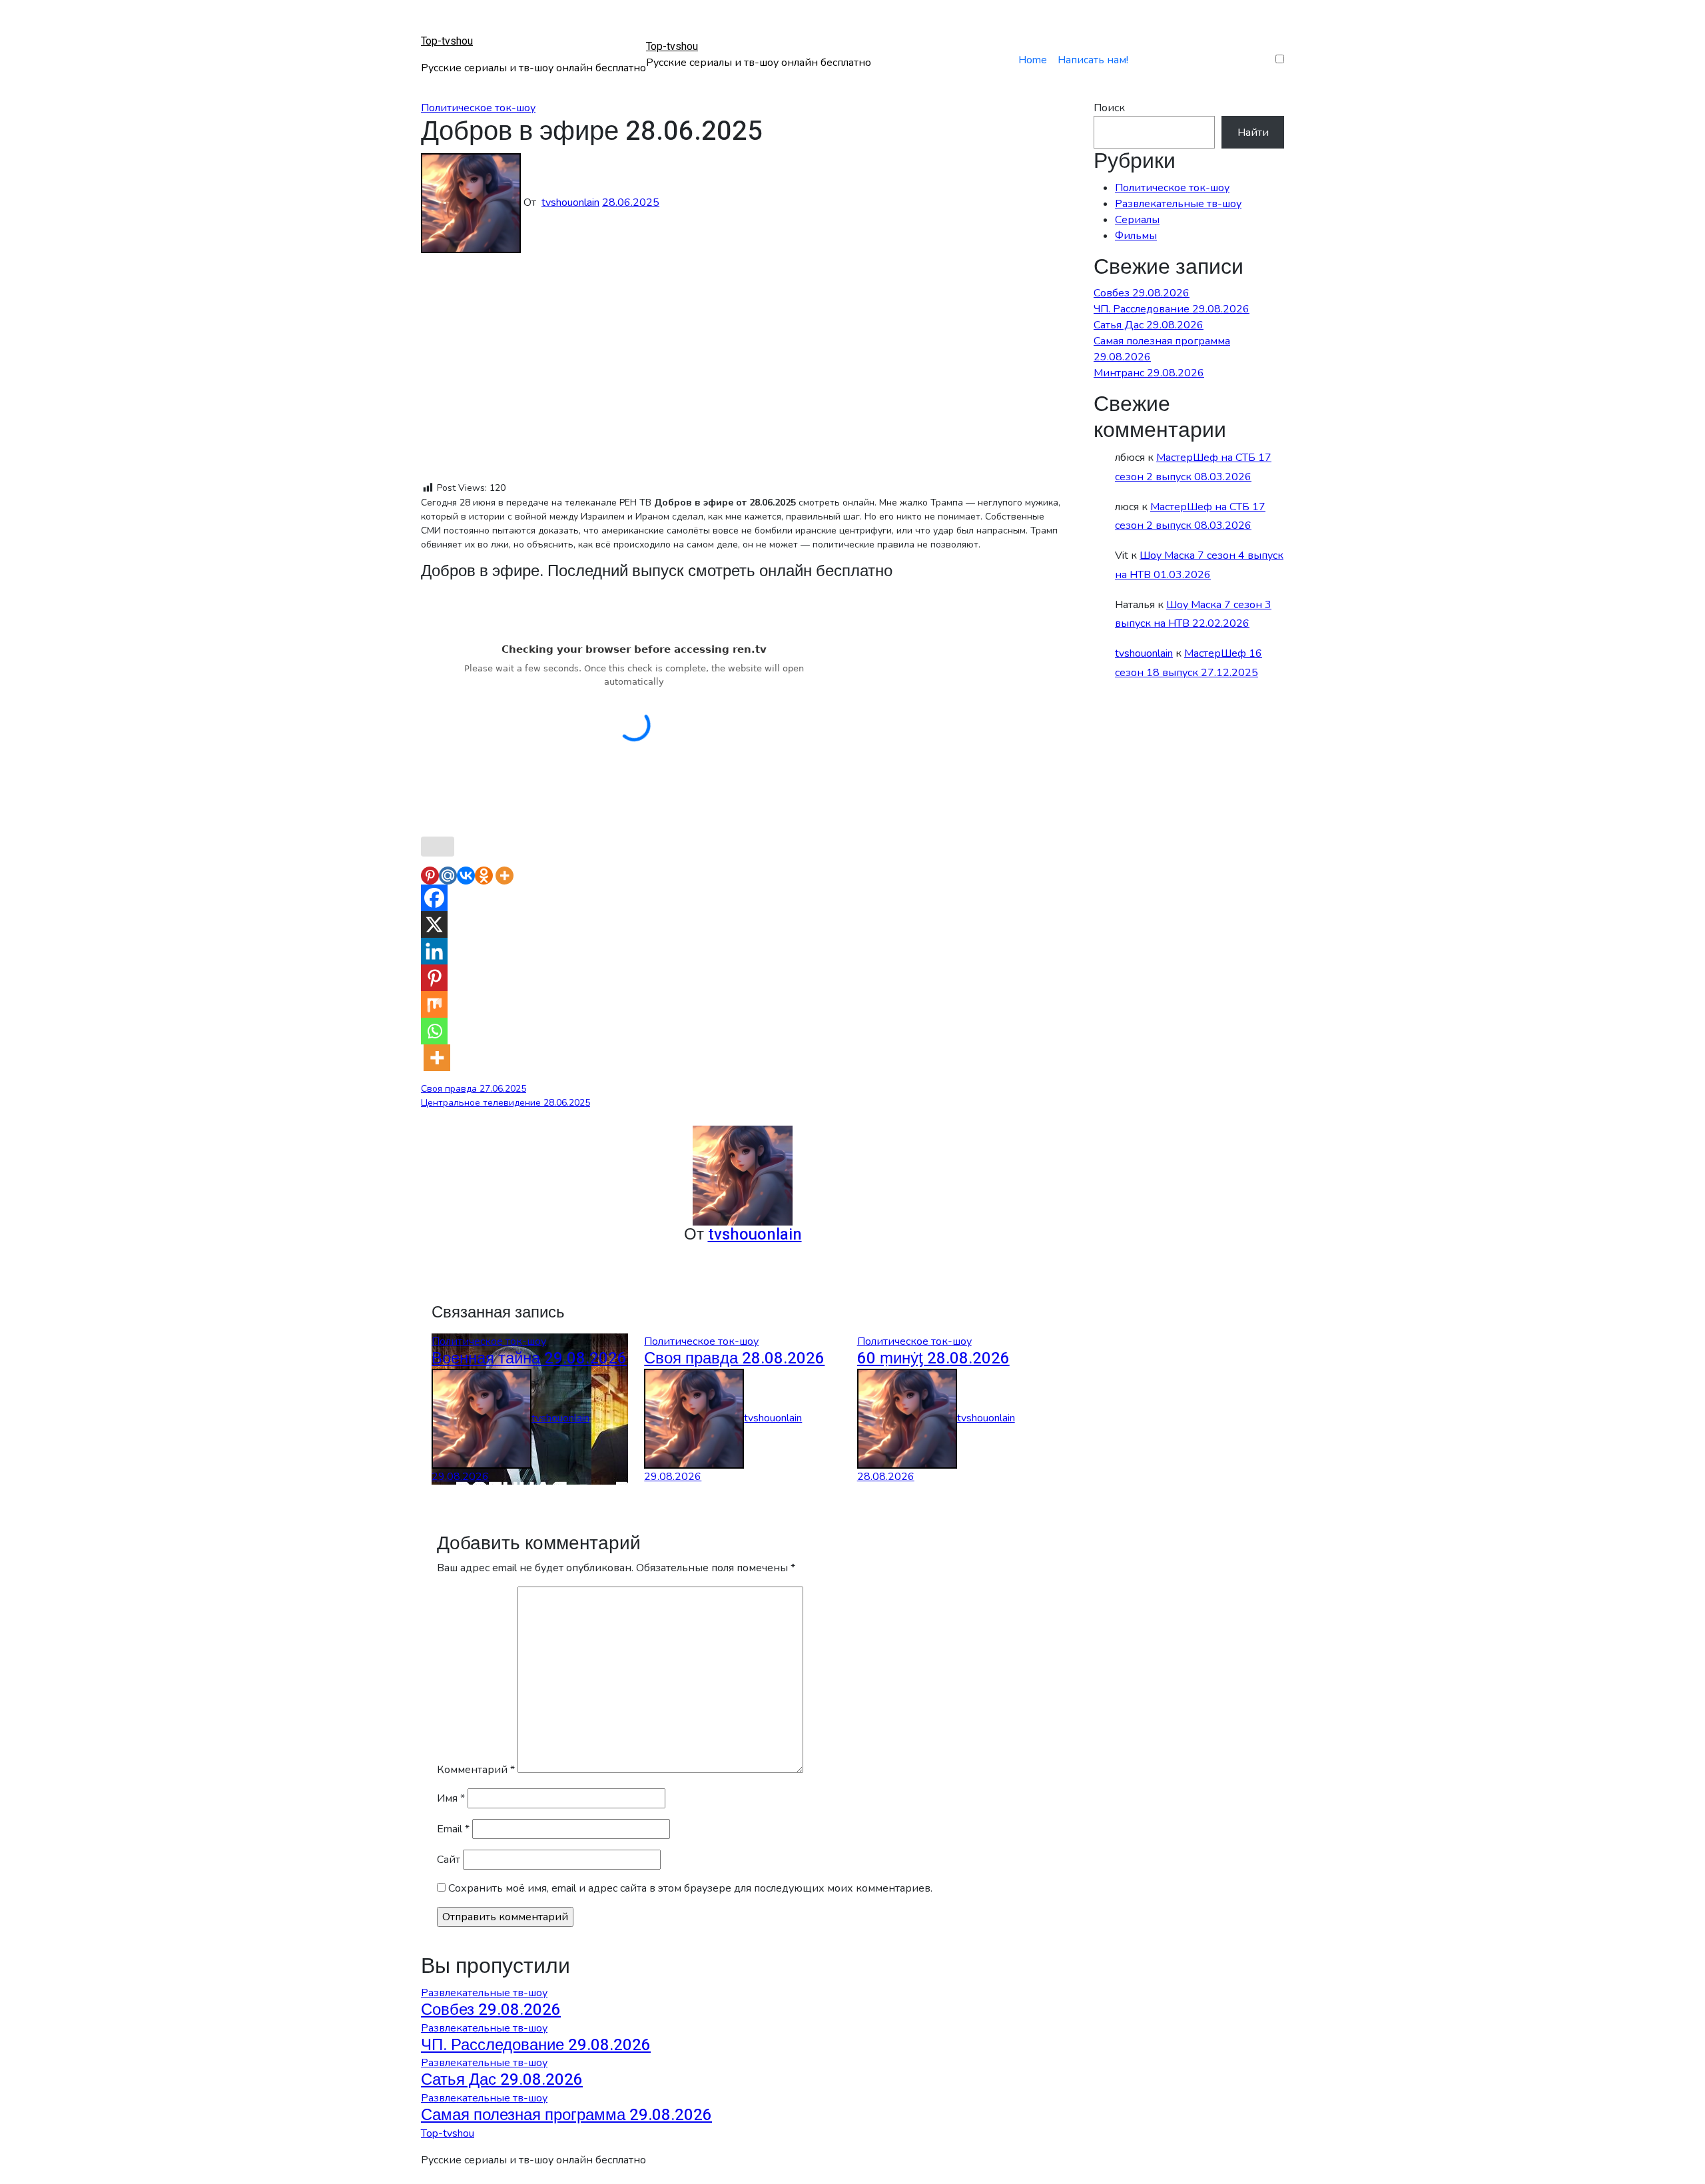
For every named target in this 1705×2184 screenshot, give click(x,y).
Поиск (1109, 108)
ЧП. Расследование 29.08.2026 (1172, 309)
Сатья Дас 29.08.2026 (1149, 325)
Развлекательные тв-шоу (1178, 204)
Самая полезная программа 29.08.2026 (566, 2115)
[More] (505, 876)
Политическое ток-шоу (478, 108)
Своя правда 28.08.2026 (734, 1358)
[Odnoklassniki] (484, 876)
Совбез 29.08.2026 (1142, 293)
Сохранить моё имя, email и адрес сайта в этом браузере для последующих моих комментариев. (690, 1888)
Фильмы (1136, 236)
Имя (451, 1798)
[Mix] (434, 1004)
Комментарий (476, 1770)
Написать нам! (1093, 60)
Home (1033, 60)
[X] (434, 924)
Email (453, 1829)
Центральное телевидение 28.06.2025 (506, 1103)
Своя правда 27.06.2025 (474, 1089)
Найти (1253, 133)
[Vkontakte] (466, 876)
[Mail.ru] (448, 876)
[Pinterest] (430, 876)
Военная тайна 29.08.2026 (529, 1358)
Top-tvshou (447, 41)
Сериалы (1137, 220)
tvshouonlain (570, 202)
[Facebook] (434, 898)
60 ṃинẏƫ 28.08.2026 (933, 1358)
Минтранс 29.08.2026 (1149, 373)
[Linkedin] (434, 951)
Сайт (449, 1860)
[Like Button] (438, 847)
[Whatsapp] (434, 1031)
